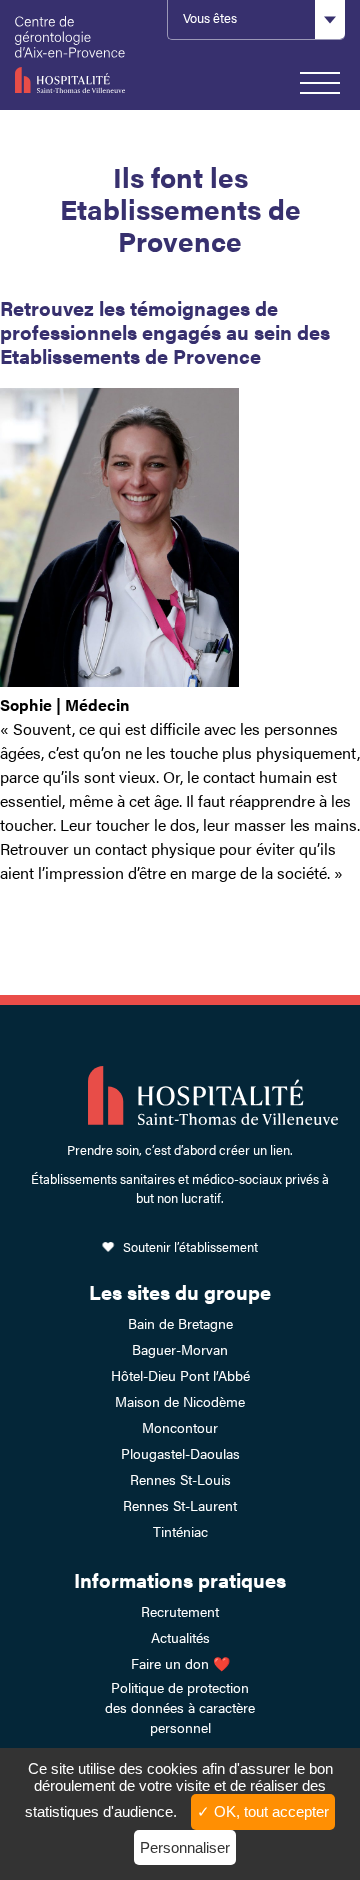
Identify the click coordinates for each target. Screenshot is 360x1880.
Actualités (180, 1637)
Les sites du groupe (180, 1291)
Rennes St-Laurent (180, 1505)
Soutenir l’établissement (190, 1246)
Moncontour (180, 1427)
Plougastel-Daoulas (180, 1453)
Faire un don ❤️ (180, 1663)
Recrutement (180, 1611)
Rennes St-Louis (180, 1479)
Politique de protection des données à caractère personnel (180, 1707)
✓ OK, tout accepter (263, 1811)
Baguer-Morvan (180, 1349)
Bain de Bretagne (180, 1323)
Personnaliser (185, 1847)
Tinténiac (180, 1531)
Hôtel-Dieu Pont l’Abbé (180, 1375)
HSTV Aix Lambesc (81, 55)
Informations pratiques (180, 1579)
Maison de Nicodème (180, 1401)
